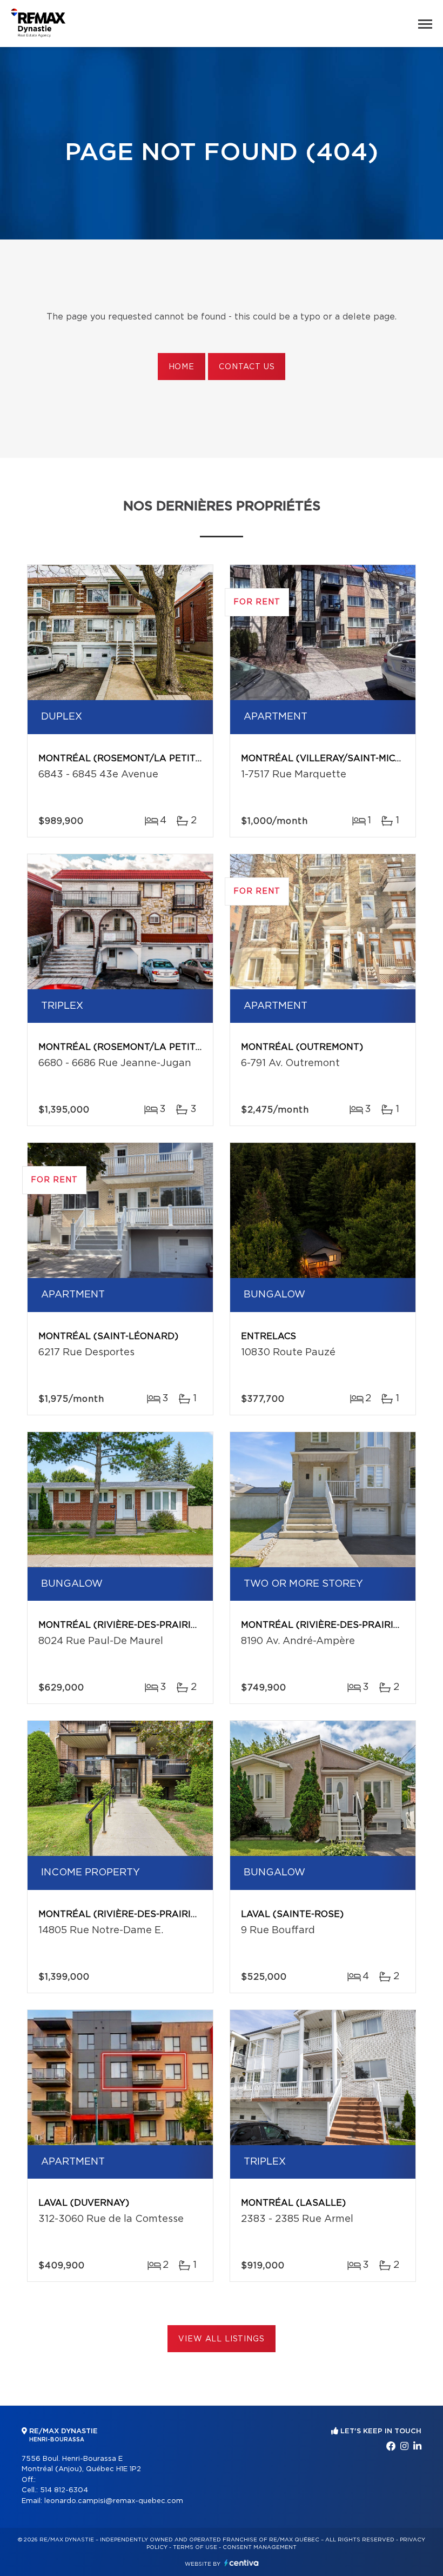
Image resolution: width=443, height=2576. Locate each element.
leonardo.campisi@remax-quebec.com (114, 2501)
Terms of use (195, 2547)
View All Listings (221, 2339)
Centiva (241, 2563)
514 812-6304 (64, 2490)
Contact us (247, 367)
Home (182, 367)
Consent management (260, 2547)
